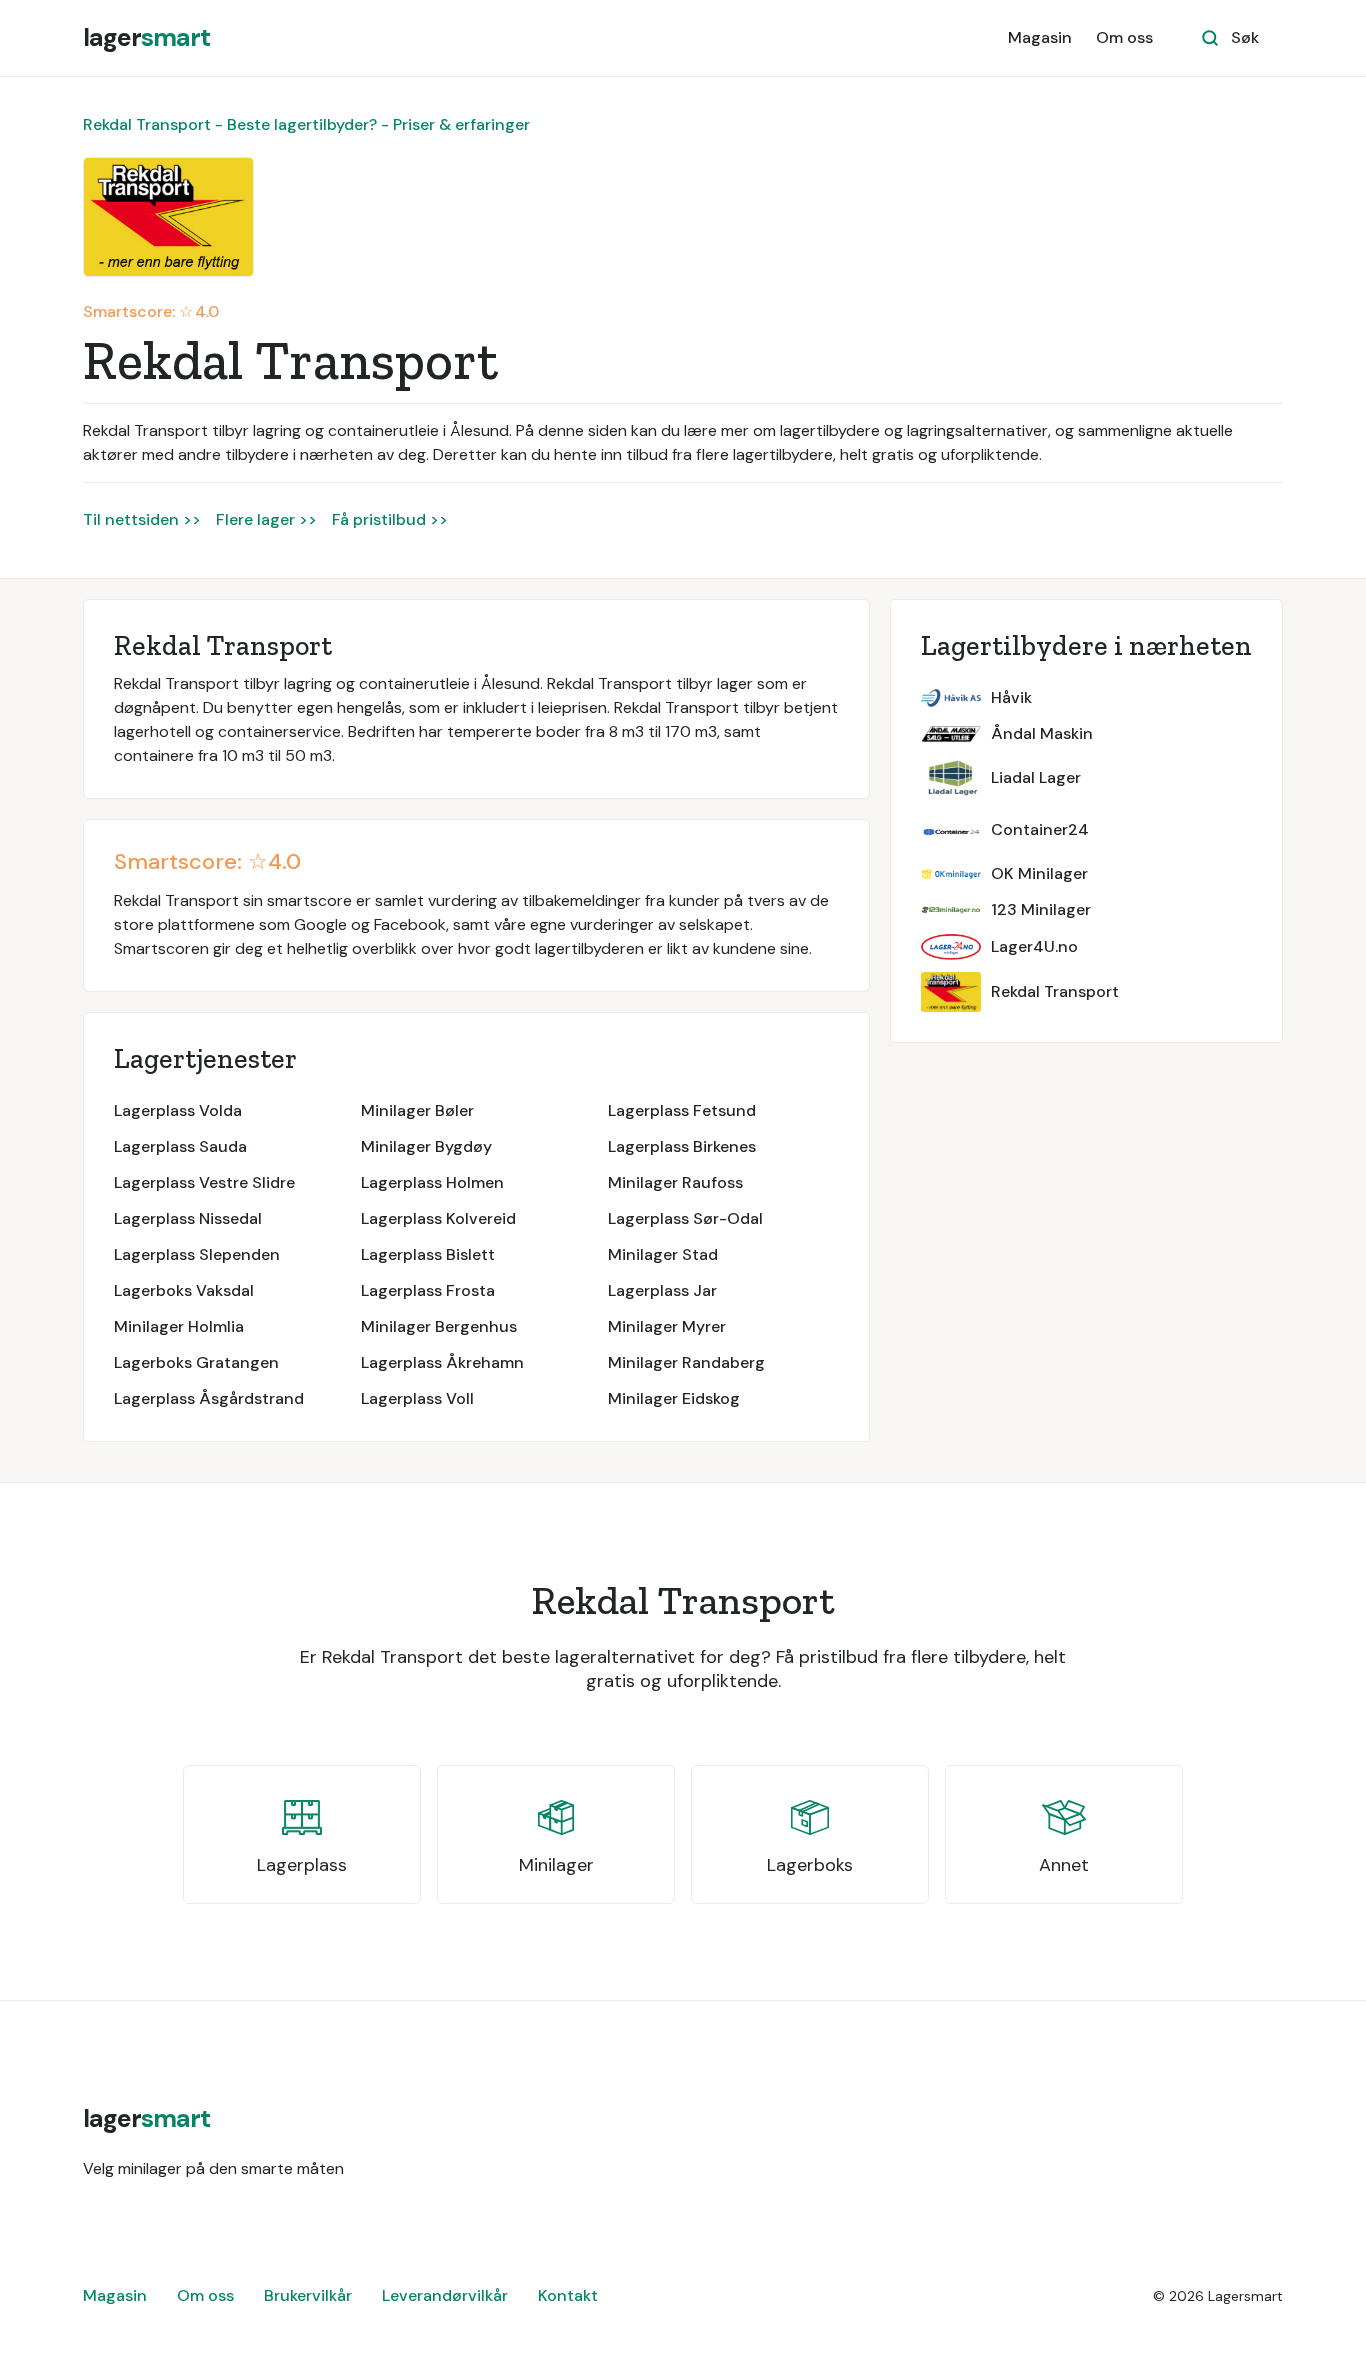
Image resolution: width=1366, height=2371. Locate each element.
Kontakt (568, 2295)
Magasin (1040, 37)
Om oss (1124, 37)
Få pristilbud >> (390, 519)
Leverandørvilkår (445, 2295)
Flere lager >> (266, 519)
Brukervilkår (308, 2295)
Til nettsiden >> (142, 519)
